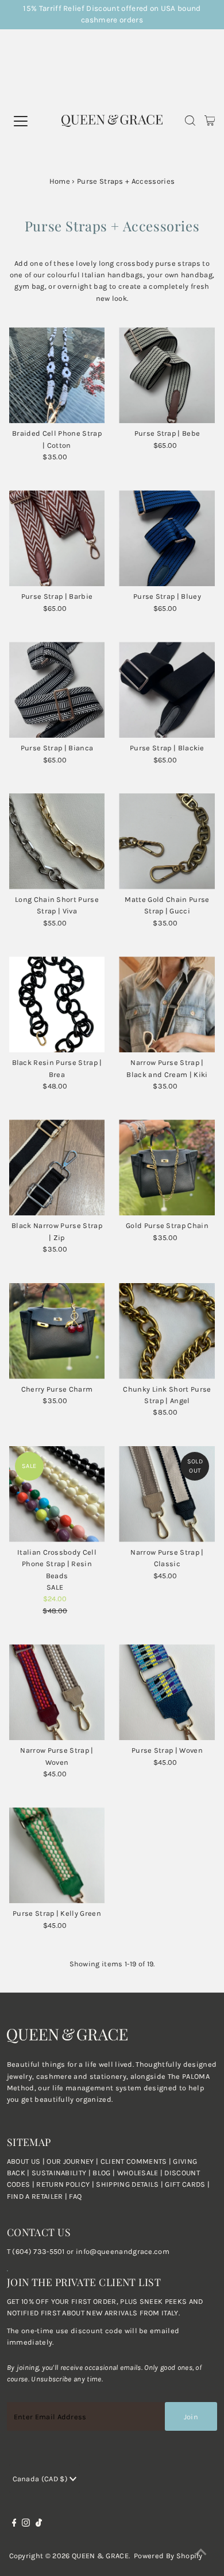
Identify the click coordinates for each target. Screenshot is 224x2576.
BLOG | (105, 2173)
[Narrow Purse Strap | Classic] (167, 1494)
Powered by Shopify (168, 2556)
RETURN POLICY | (66, 2184)
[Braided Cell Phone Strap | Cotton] (57, 375)
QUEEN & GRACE (100, 2556)
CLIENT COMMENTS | (137, 2161)
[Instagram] (26, 2524)
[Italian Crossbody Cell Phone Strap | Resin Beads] (57, 1494)
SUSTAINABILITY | (62, 2173)
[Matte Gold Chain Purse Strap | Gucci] (167, 841)
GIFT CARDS (185, 2184)
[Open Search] (190, 122)
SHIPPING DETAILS (127, 2184)
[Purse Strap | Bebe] (167, 375)
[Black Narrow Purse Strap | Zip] (57, 1167)
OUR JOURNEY (71, 2161)
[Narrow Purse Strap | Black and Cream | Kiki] (167, 1004)
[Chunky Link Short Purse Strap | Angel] (167, 1331)
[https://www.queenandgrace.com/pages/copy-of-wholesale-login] (35, 2184)
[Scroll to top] (201, 2553)
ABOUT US (24, 2161)
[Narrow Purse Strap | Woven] (57, 1692)
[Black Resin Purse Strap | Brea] (57, 1004)
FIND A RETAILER (35, 2196)
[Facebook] (14, 2524)
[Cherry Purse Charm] (57, 1331)
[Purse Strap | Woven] (167, 1692)
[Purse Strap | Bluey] (167, 538)
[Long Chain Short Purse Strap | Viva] (57, 841)
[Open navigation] (35, 121)
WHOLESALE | (141, 2173)
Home (60, 181)
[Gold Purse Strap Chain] (167, 1167)
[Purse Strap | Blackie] (167, 690)
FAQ (75, 2196)
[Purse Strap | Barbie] (57, 538)
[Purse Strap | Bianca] (57, 690)
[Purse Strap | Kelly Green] (57, 1855)
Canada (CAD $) (41, 2479)
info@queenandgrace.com (123, 2251)
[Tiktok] (39, 2524)
